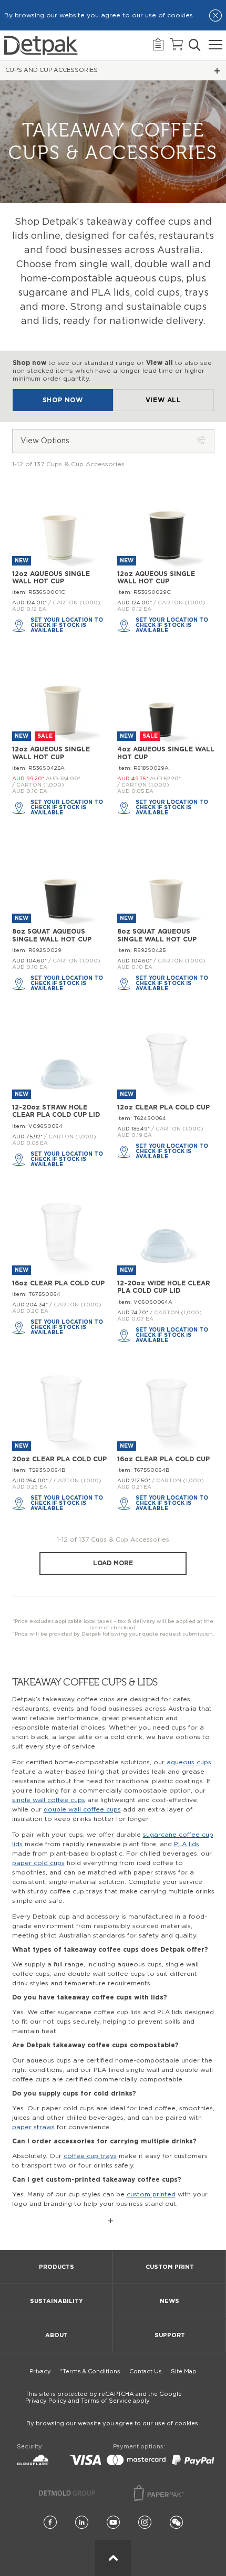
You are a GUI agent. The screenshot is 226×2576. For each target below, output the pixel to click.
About (56, 2335)
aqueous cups (189, 1762)
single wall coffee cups (49, 1800)
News (169, 2301)
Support (170, 2335)
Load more (113, 1563)
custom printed (151, 2194)
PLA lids (187, 1844)
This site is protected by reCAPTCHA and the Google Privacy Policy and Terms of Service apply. (104, 2397)
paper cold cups (38, 1863)
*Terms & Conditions (90, 2371)
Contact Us (146, 2371)
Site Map (184, 2371)
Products (56, 2267)
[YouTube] (113, 2523)
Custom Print (170, 2267)
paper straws (33, 2127)
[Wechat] (176, 2523)
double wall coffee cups (82, 1809)
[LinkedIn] (82, 2523)
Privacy (40, 2371)
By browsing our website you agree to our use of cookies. (113, 2423)
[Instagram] (145, 2523)
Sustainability (56, 2301)
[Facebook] (50, 2523)
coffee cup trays (90, 2156)
